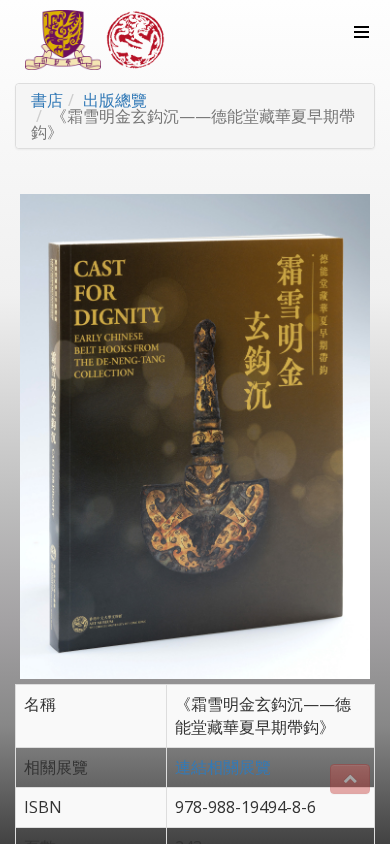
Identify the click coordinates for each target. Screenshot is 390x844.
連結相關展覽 (223, 767)
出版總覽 (115, 100)
